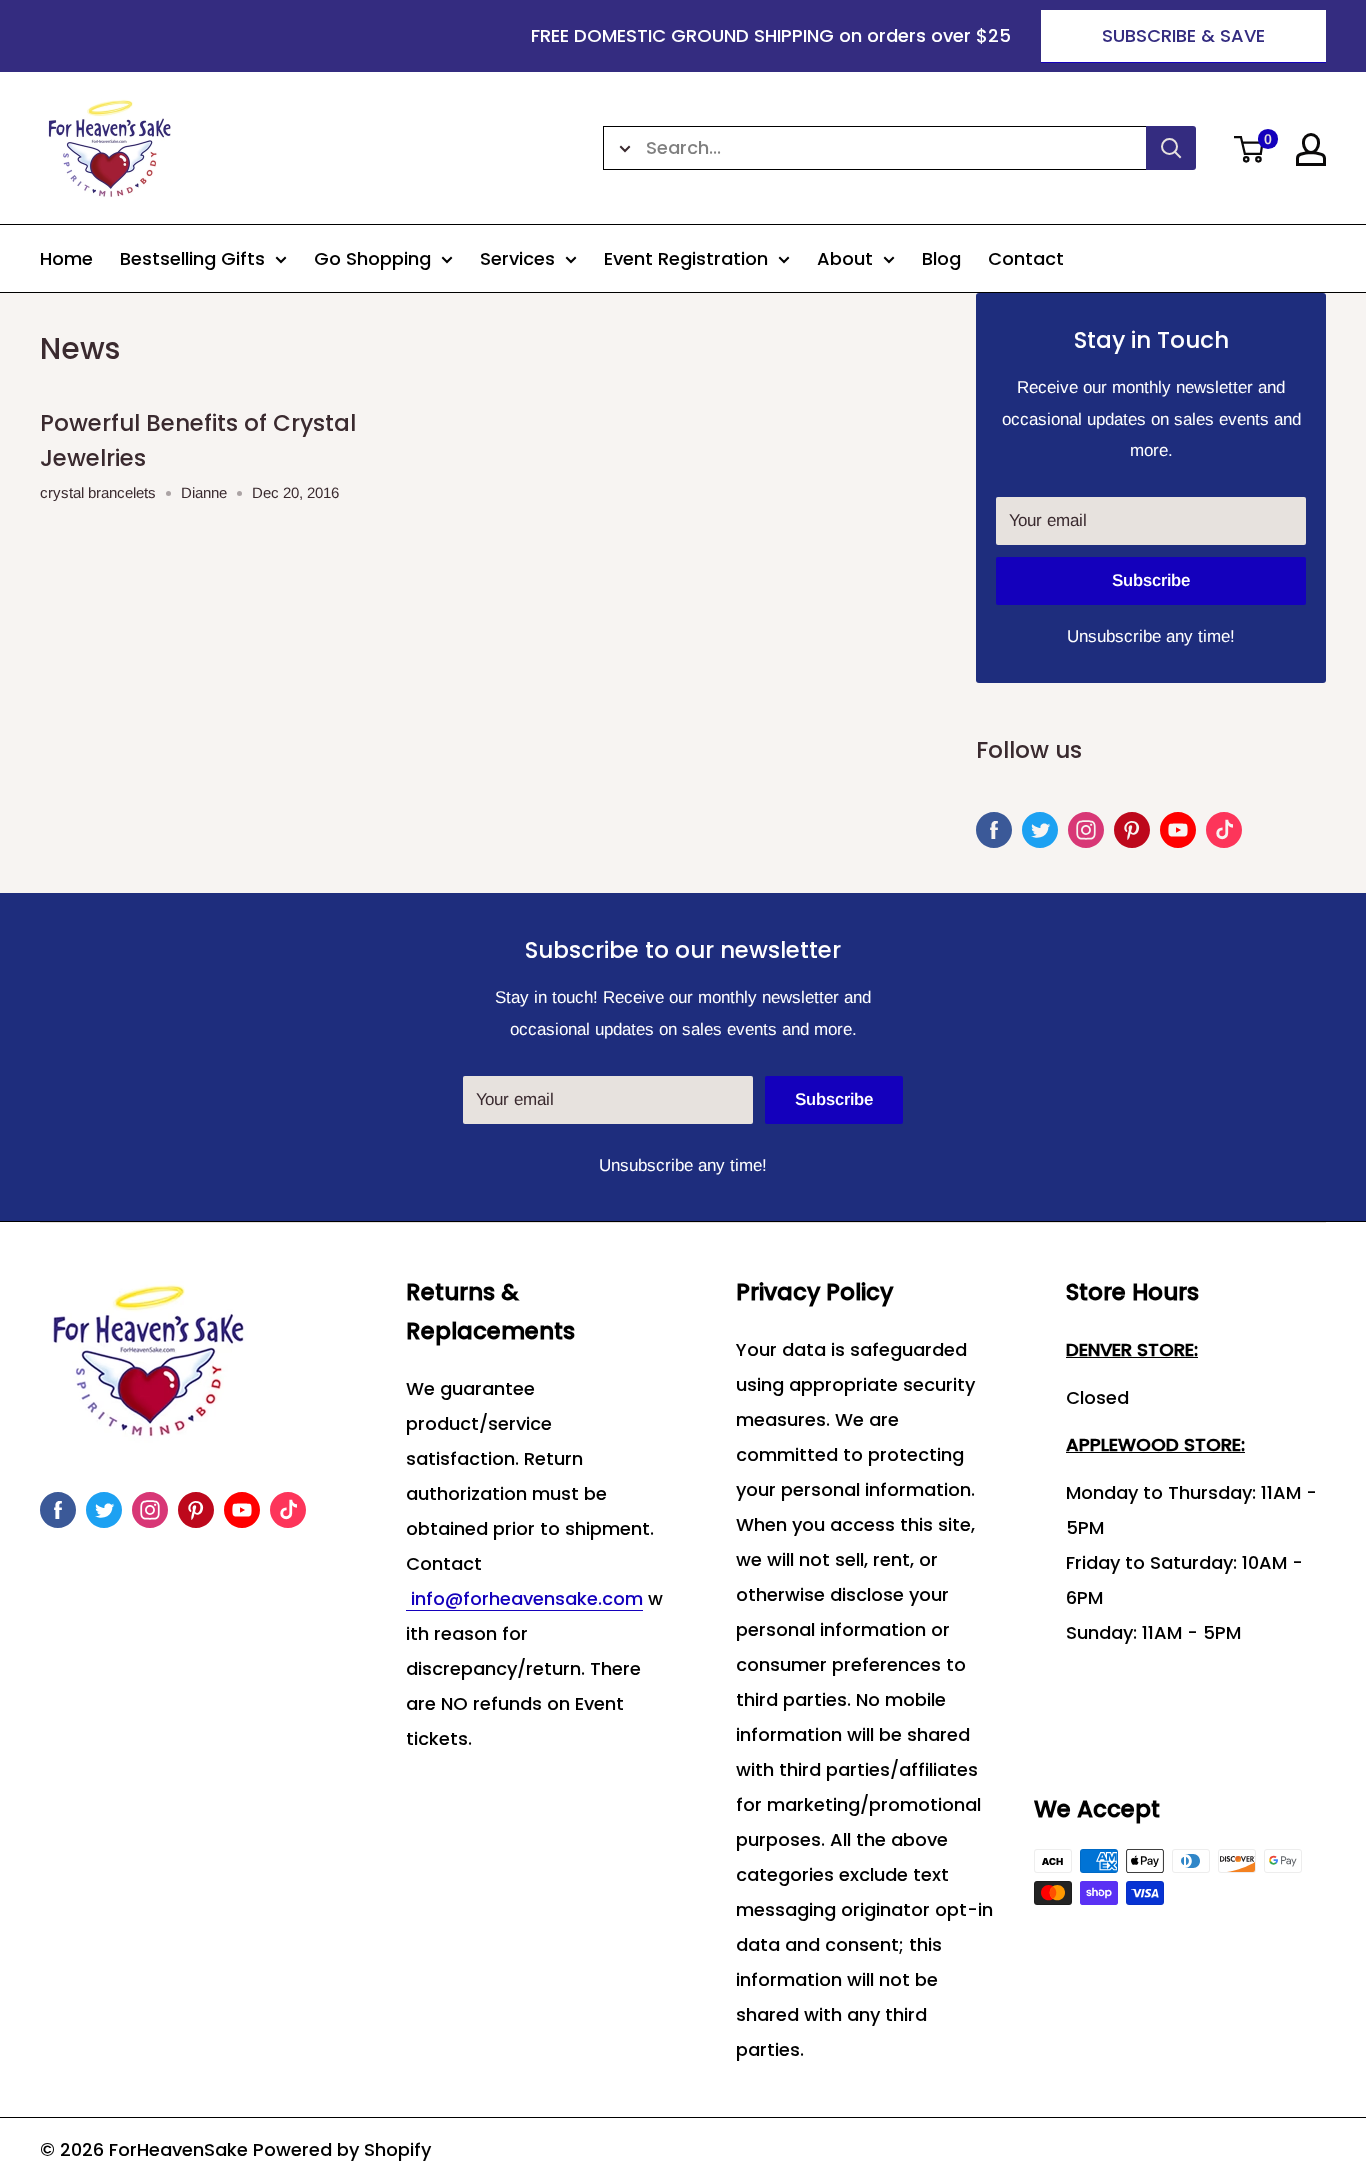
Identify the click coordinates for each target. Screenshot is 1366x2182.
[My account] (1311, 149)
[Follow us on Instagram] (1086, 830)
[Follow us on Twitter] (1040, 830)
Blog (941, 258)
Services (517, 258)
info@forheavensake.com (524, 1598)
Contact (1026, 258)
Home (66, 258)
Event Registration (686, 258)
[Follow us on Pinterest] (1132, 830)
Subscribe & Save (1183, 35)
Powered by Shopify (342, 2149)
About (845, 258)
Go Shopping (372, 258)
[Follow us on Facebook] (994, 830)
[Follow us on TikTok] (1224, 830)
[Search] (1171, 148)
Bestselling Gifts (192, 258)
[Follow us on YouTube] (1178, 830)
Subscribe (1151, 580)
